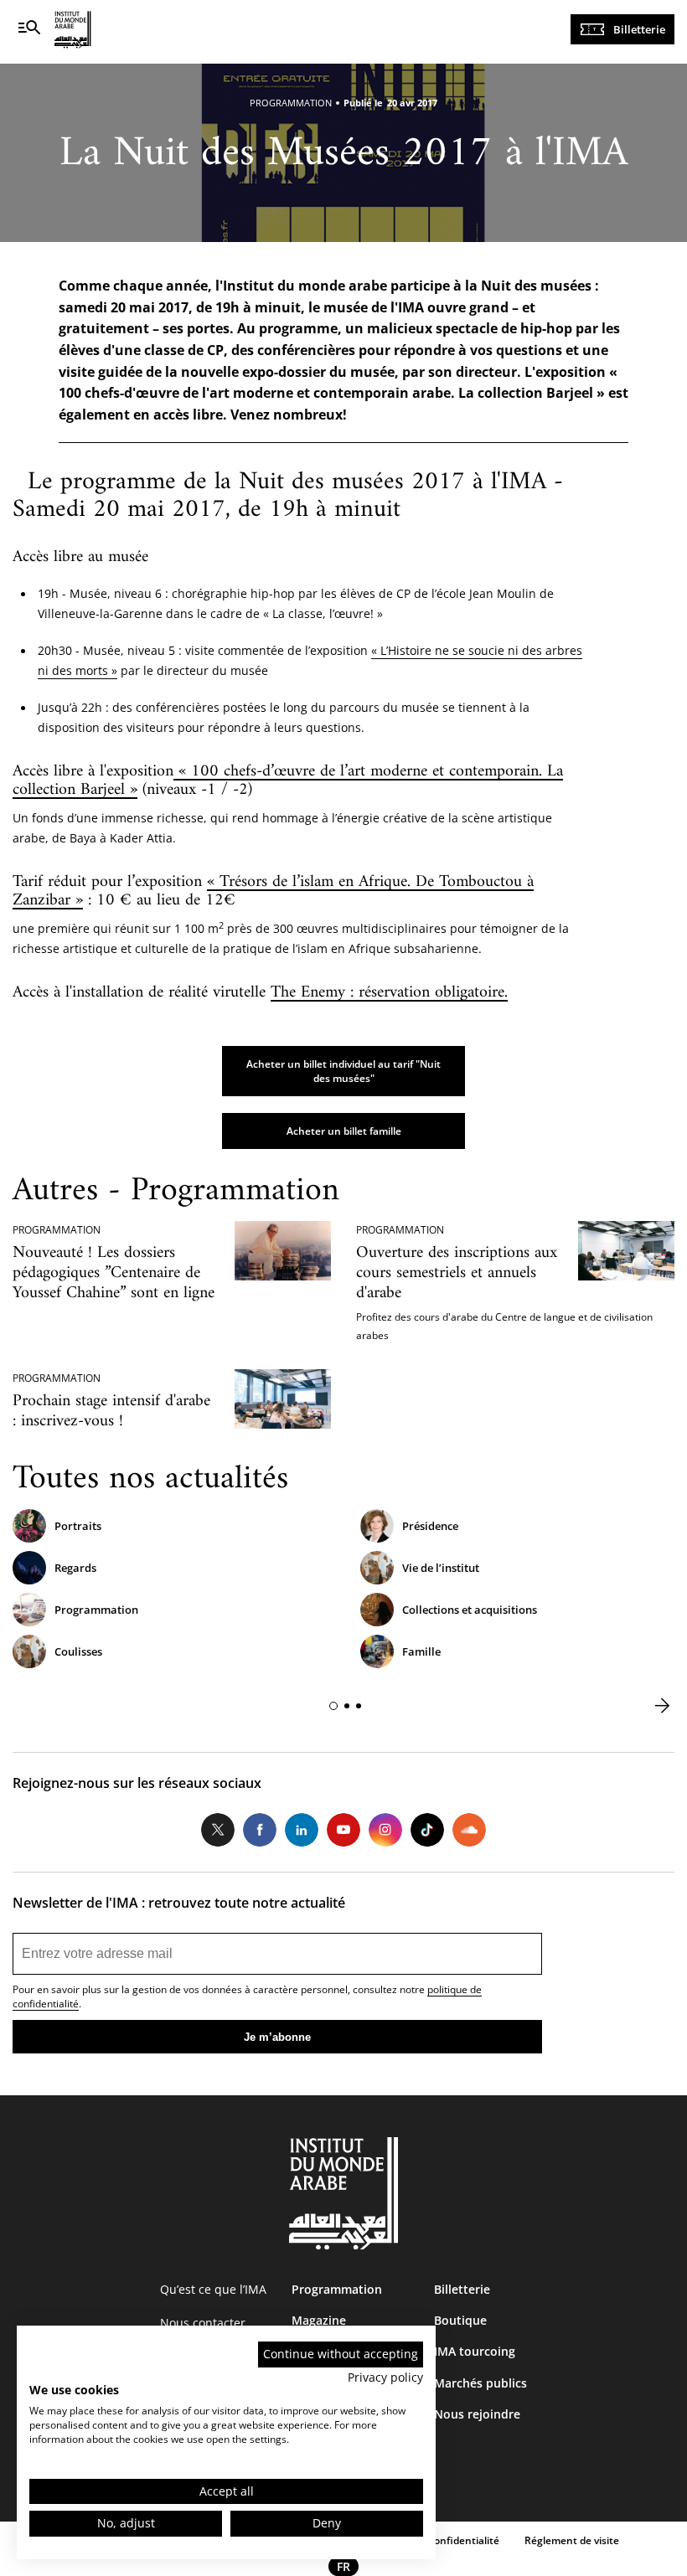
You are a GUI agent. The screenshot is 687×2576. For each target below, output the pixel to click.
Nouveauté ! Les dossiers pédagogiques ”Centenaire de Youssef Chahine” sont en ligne (114, 1273)
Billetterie (639, 29)
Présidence (430, 1526)
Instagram (385, 1830)
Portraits (78, 1526)
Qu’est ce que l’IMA (213, 2289)
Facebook (260, 1830)
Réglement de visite (572, 2540)
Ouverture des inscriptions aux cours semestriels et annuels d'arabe (457, 1273)
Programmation (96, 1610)
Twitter (218, 1830)
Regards (75, 1568)
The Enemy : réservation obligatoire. (389, 993)
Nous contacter (203, 2323)
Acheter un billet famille (344, 1131)
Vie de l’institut (441, 1568)
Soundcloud (469, 1830)
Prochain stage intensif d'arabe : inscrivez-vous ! (111, 1412)
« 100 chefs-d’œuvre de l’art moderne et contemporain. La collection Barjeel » (288, 781)
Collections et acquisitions (470, 1610)
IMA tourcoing (475, 2351)
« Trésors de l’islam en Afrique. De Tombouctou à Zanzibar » (273, 891)
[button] (333, 1706)
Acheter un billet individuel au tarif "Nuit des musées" (343, 1071)
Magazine (319, 2320)
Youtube (343, 1830)
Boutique (460, 2320)
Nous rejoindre (477, 2414)
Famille (421, 1651)
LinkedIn (302, 1830)
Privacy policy (385, 2377)
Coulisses (78, 1651)
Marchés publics (480, 2383)
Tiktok (427, 1830)
